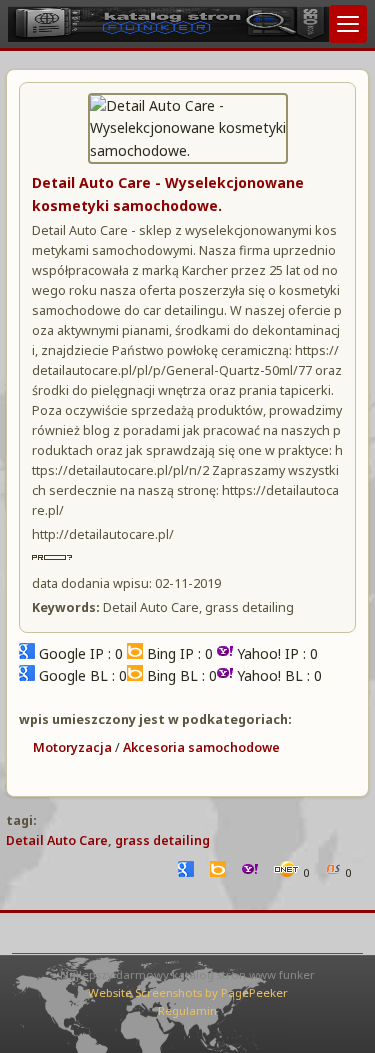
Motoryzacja (72, 747)
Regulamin (187, 1010)
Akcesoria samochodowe (201, 747)
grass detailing (162, 840)
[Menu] (348, 24)
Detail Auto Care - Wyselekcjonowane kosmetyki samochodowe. (168, 193)
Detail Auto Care (57, 840)
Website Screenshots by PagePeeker (188, 992)
